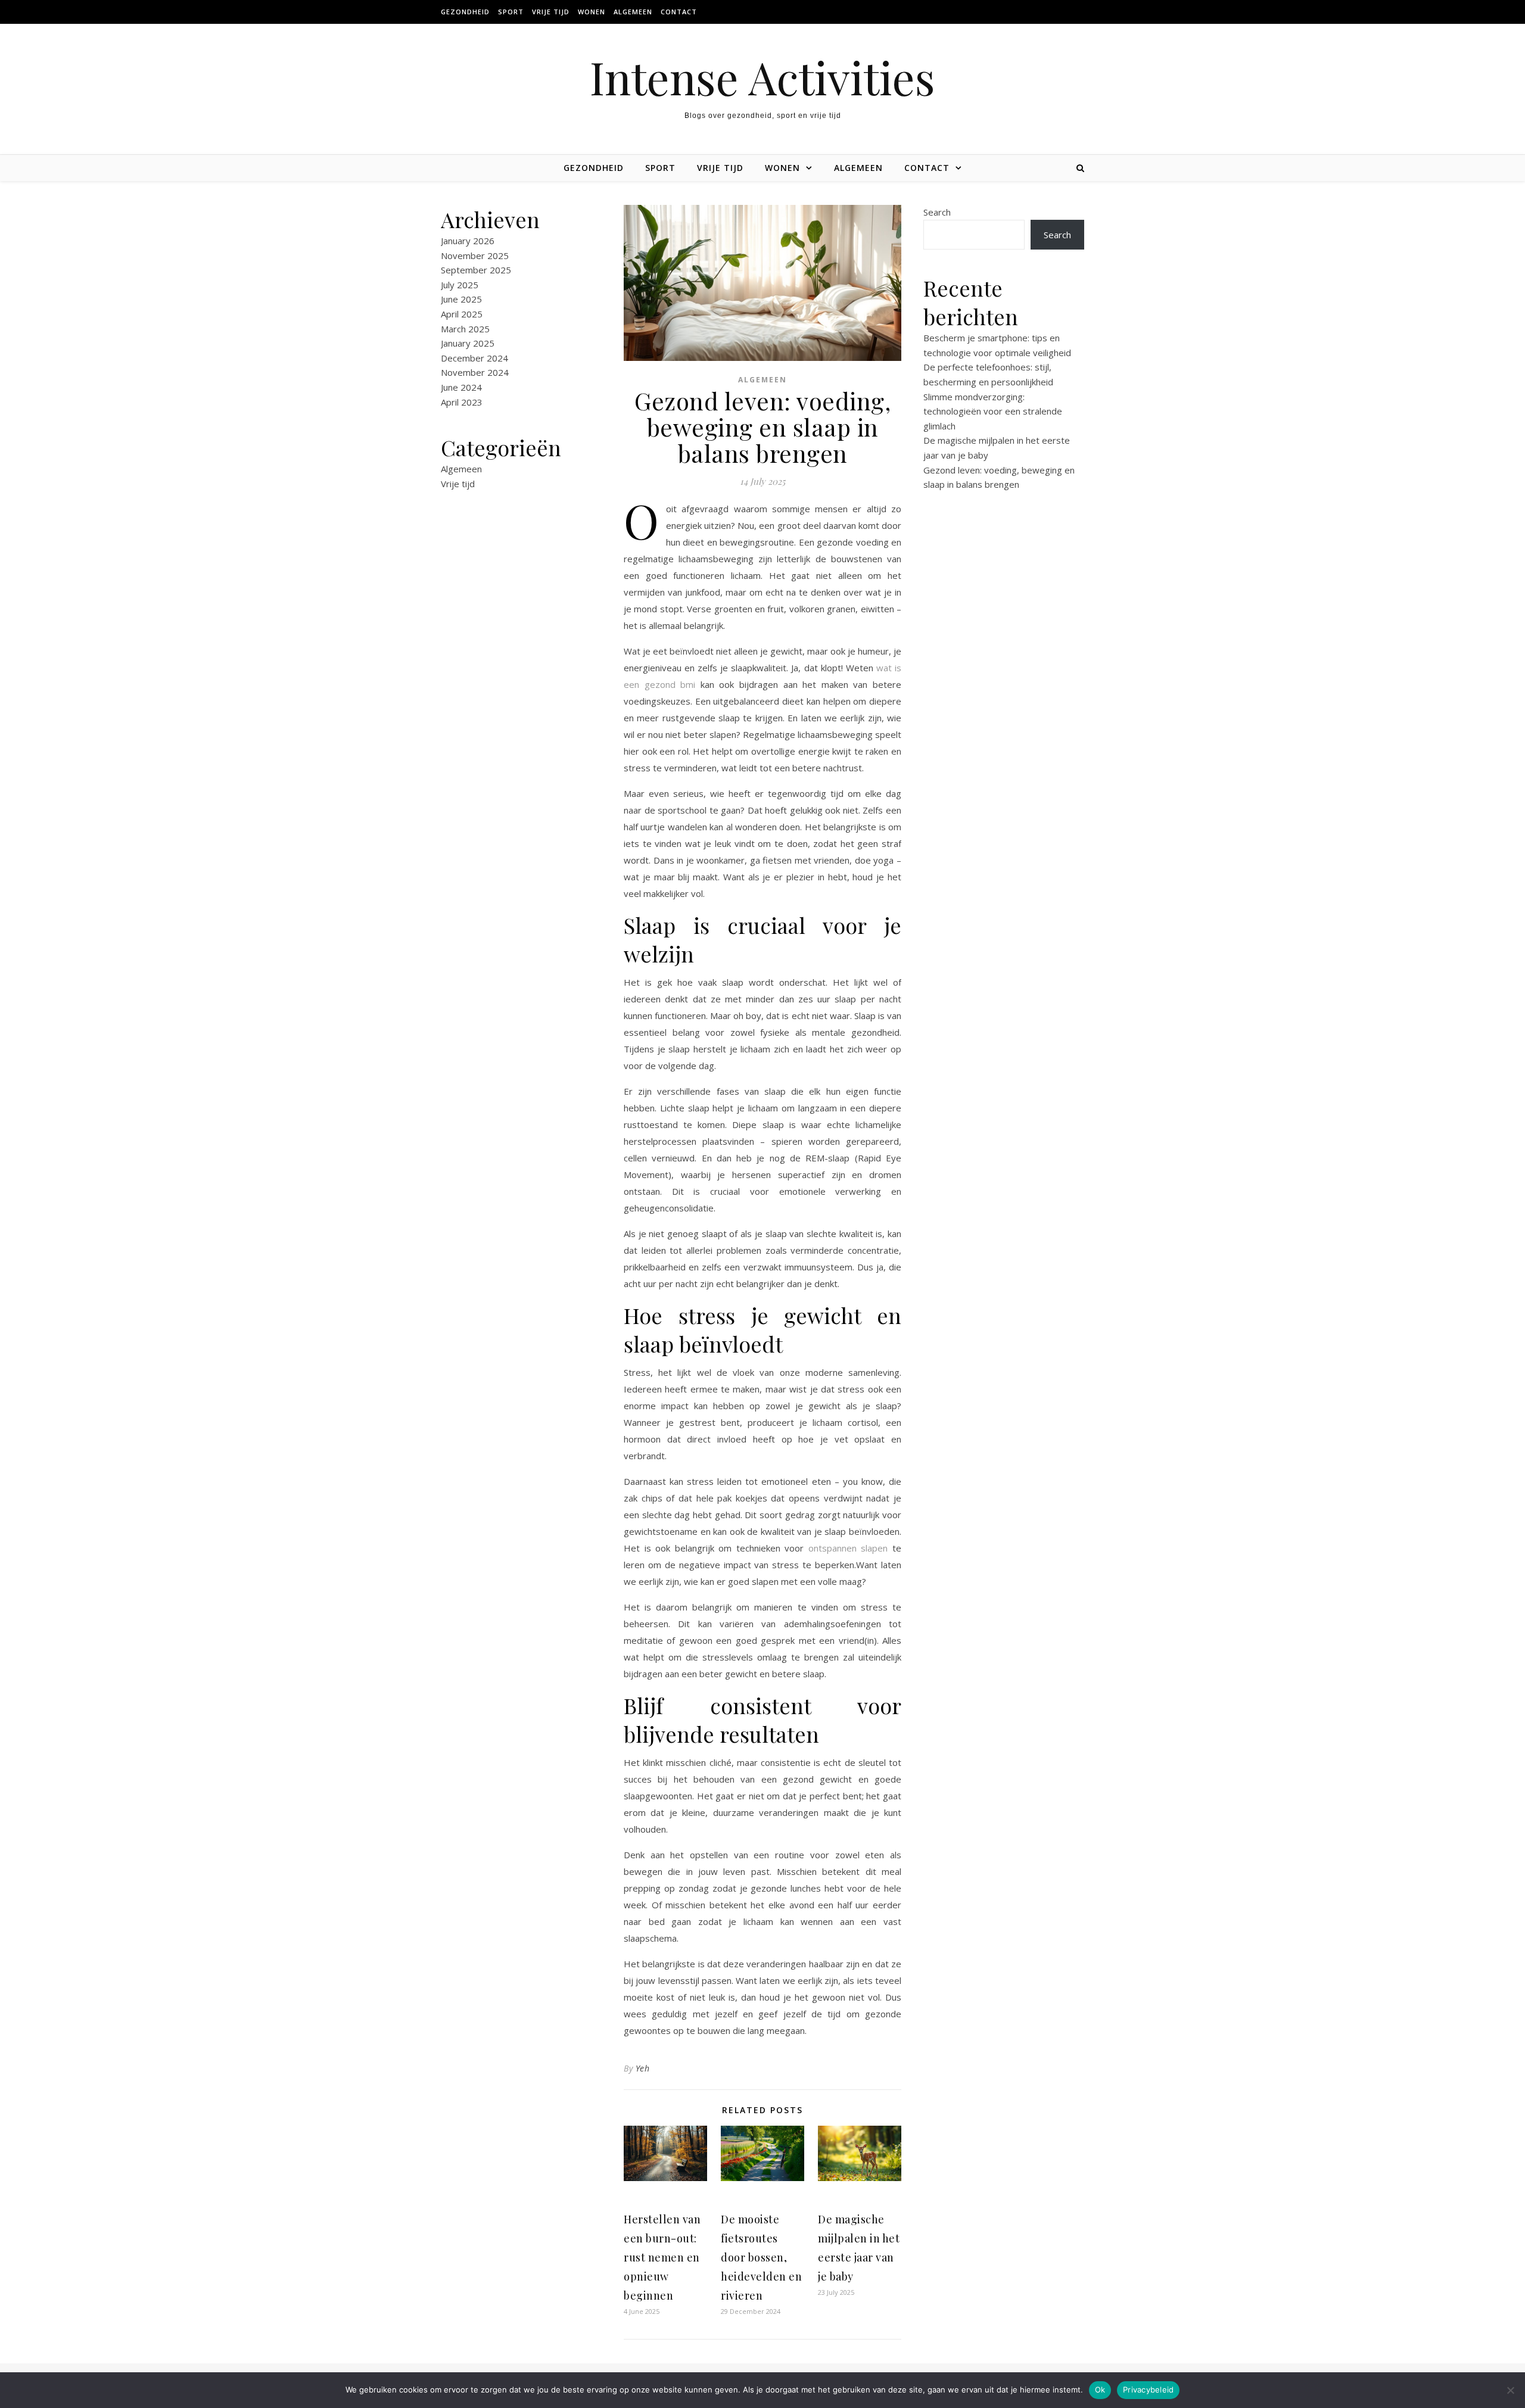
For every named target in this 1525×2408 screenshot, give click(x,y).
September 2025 (476, 270)
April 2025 (462, 314)
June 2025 (461, 299)
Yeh (643, 2068)
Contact (679, 12)
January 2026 (468, 241)
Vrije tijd (551, 12)
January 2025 (468, 343)
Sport (511, 12)
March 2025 (465, 329)
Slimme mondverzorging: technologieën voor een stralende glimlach (993, 411)
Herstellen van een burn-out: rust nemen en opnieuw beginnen (662, 2257)
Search (937, 212)
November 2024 (475, 372)
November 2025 (475, 256)
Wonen (592, 12)
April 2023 (462, 402)
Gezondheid (465, 12)
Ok (1100, 2390)
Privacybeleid (1148, 2390)
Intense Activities (762, 77)
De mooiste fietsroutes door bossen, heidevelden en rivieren (761, 2257)
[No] (1510, 2390)
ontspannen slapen (848, 1548)
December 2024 (474, 358)
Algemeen (633, 12)
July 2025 (460, 285)
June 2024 (461, 387)
